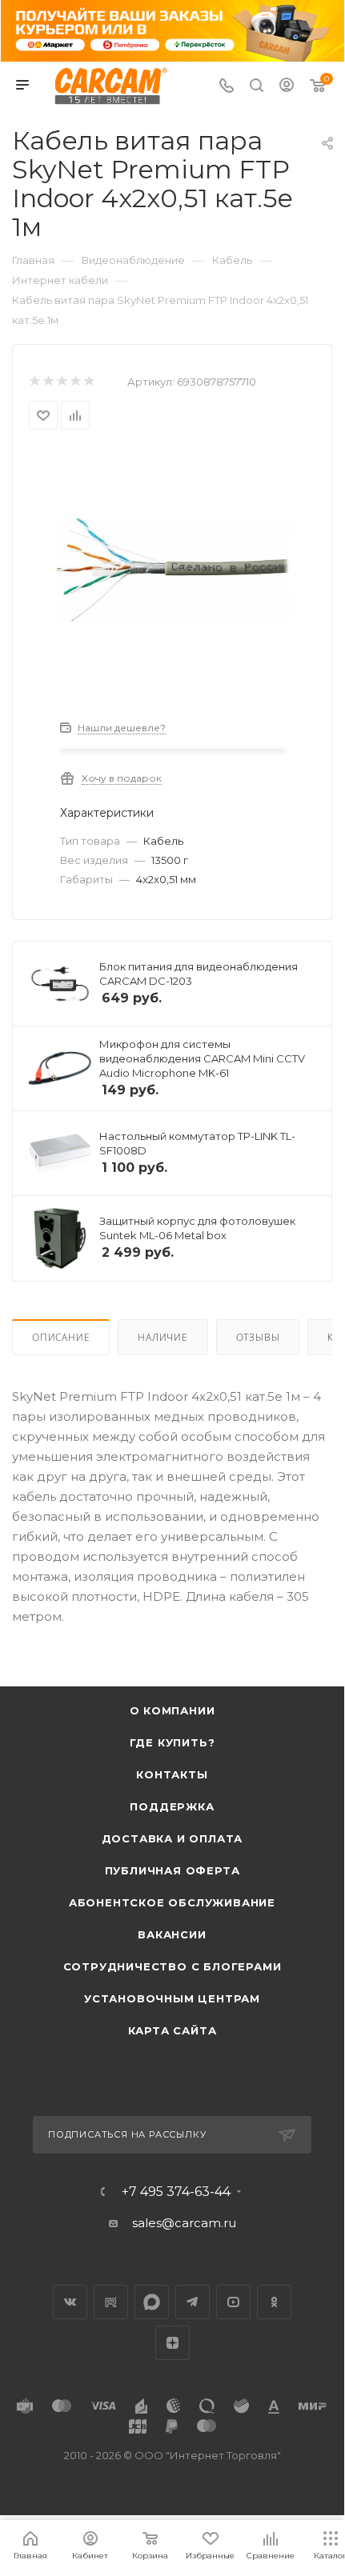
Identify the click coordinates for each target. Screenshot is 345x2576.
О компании (172, 1710)
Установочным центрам (172, 1998)
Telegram (193, 2302)
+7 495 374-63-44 (176, 2192)
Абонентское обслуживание (172, 1902)
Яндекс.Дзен (172, 2343)
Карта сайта (172, 2030)
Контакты (172, 1774)
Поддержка (172, 1806)
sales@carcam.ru (184, 2223)
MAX (152, 2302)
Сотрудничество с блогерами (172, 1966)
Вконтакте (70, 2302)
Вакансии (172, 1934)
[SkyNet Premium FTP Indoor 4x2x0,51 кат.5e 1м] (172, 569)
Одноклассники (274, 2302)
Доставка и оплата (172, 1838)
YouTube (233, 2302)
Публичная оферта (172, 1870)
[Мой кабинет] (287, 87)
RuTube (111, 2302)
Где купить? (172, 1742)
